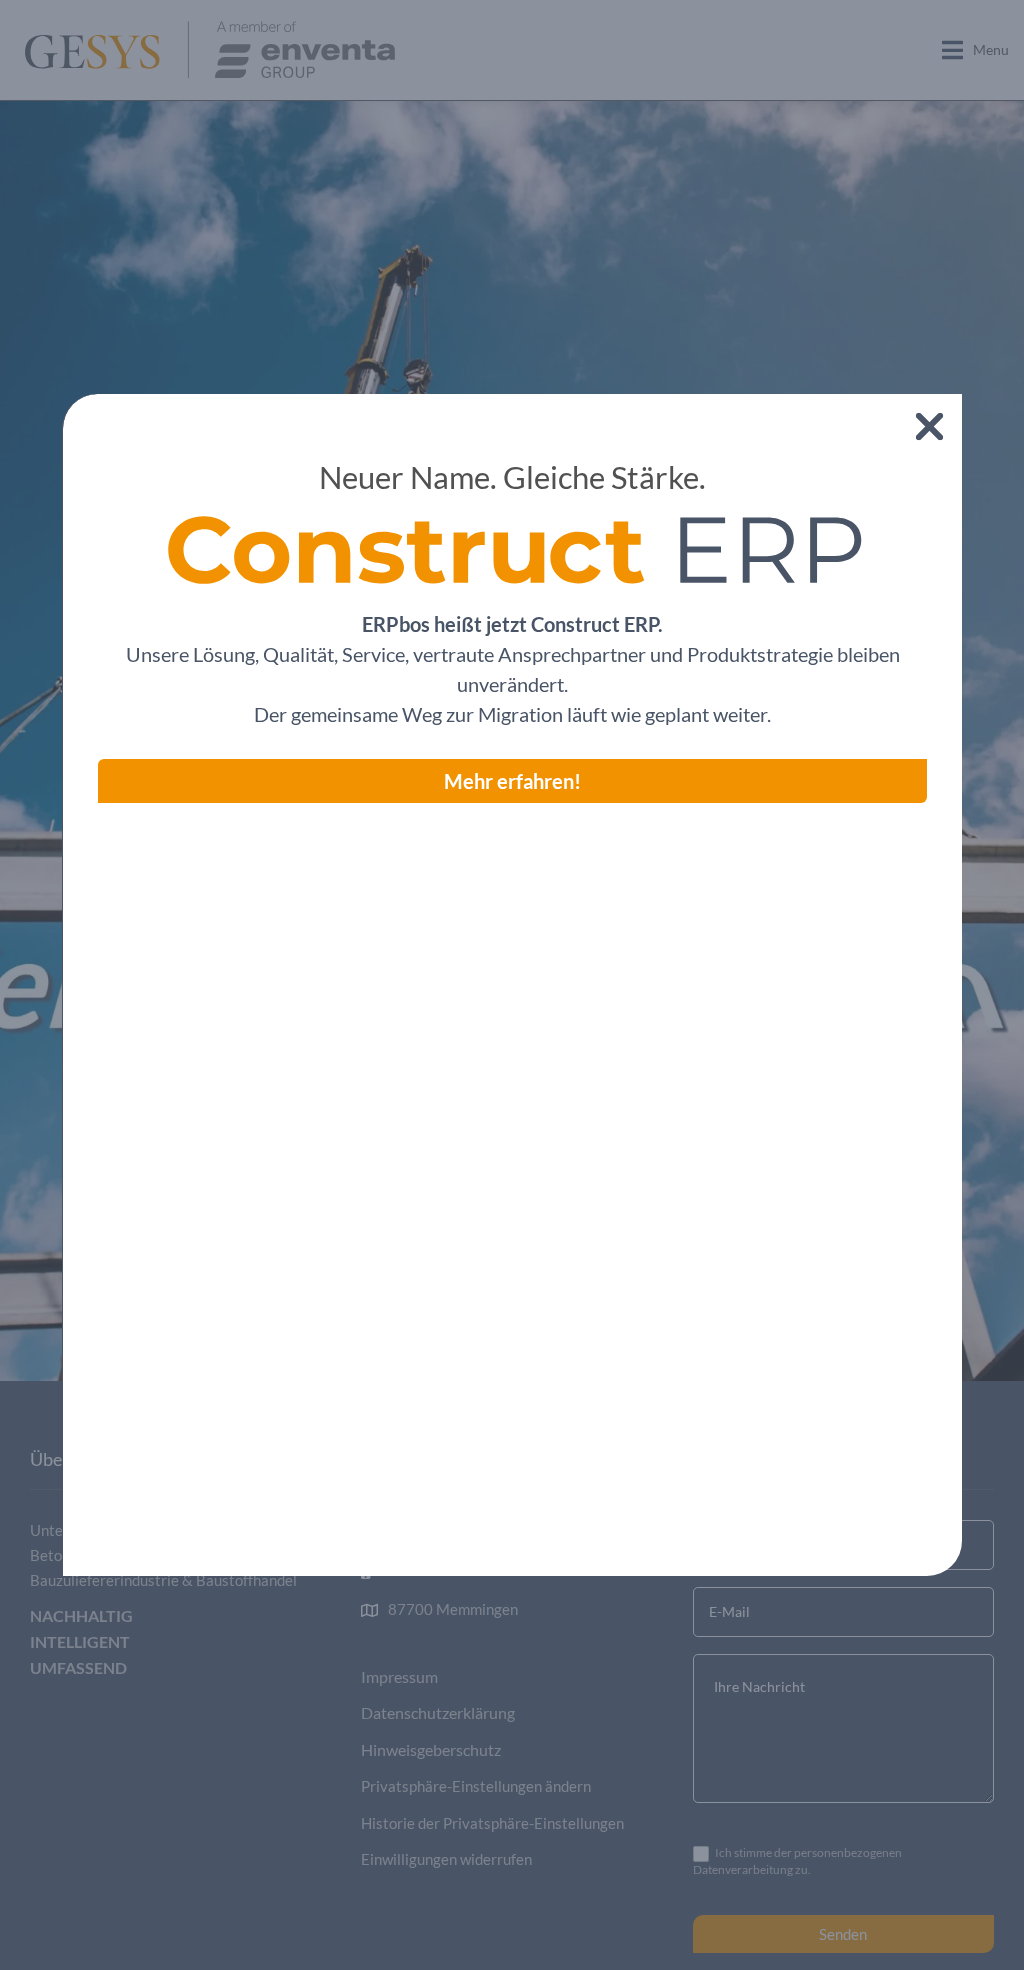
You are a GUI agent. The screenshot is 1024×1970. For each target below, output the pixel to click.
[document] (512, 985)
